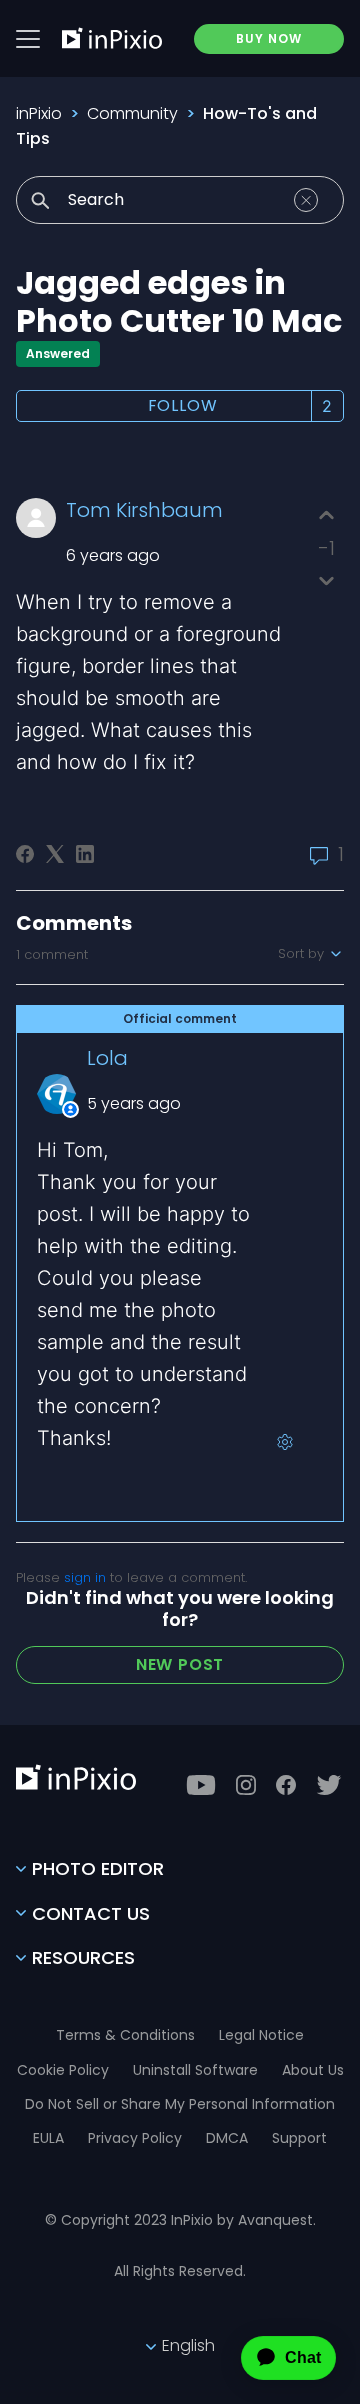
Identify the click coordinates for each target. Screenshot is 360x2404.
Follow (183, 405)
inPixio (39, 113)
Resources (83, 1957)
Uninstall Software (195, 2070)
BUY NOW (269, 38)
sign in (85, 1577)
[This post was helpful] (326, 515)
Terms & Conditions (125, 2035)
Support (299, 2138)
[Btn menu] (28, 39)
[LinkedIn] (85, 854)
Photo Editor (98, 1868)
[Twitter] (329, 1785)
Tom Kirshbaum (144, 510)
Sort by (303, 954)
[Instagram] (246, 1785)
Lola (107, 1058)
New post (180, 1664)
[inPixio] (112, 38)
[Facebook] (25, 854)
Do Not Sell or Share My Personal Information (180, 2104)
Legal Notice (261, 2035)
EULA (48, 2138)
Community (132, 113)
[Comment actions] (285, 1442)
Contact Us (91, 1913)
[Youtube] (201, 1785)
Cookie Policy (63, 2070)
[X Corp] (55, 854)
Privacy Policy (135, 2138)
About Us (313, 2070)
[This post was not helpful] (326, 580)
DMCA (227, 2138)
